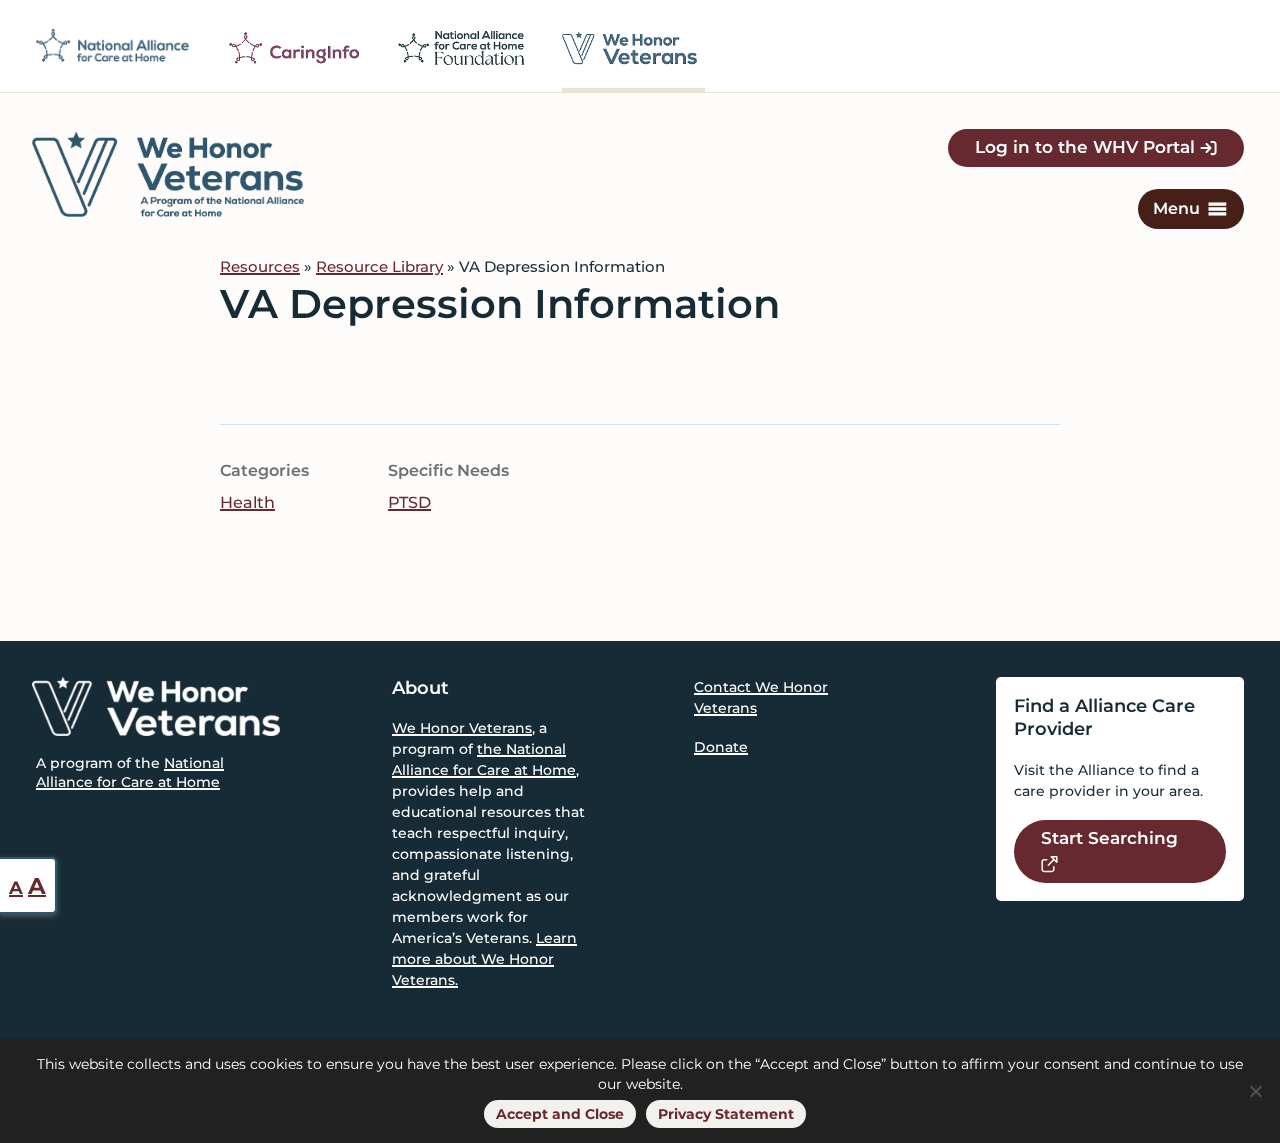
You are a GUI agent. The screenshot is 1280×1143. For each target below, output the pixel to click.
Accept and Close (560, 1114)
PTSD (409, 502)
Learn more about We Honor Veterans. (484, 959)
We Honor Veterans (462, 728)
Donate (721, 747)
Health (247, 502)
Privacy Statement (726, 1114)
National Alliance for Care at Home (130, 772)
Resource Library (379, 266)
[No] (1255, 1091)
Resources (260, 266)
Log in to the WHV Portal (1087, 147)
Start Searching (1109, 838)
